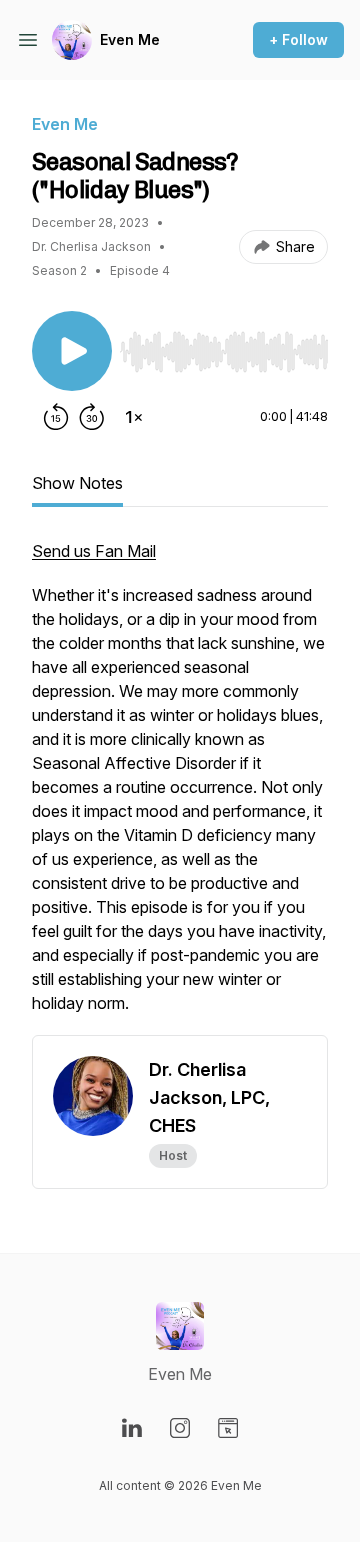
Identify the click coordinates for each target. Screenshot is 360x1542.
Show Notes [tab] (77, 483)
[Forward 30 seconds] (92, 417)
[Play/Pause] (72, 351)
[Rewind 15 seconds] (56, 417)
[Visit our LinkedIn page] (132, 1428)
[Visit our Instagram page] (180, 1428)
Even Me (130, 39)
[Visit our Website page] (228, 1428)
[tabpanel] (180, 787)
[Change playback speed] (134, 417)
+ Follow (298, 39)
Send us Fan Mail (94, 551)
